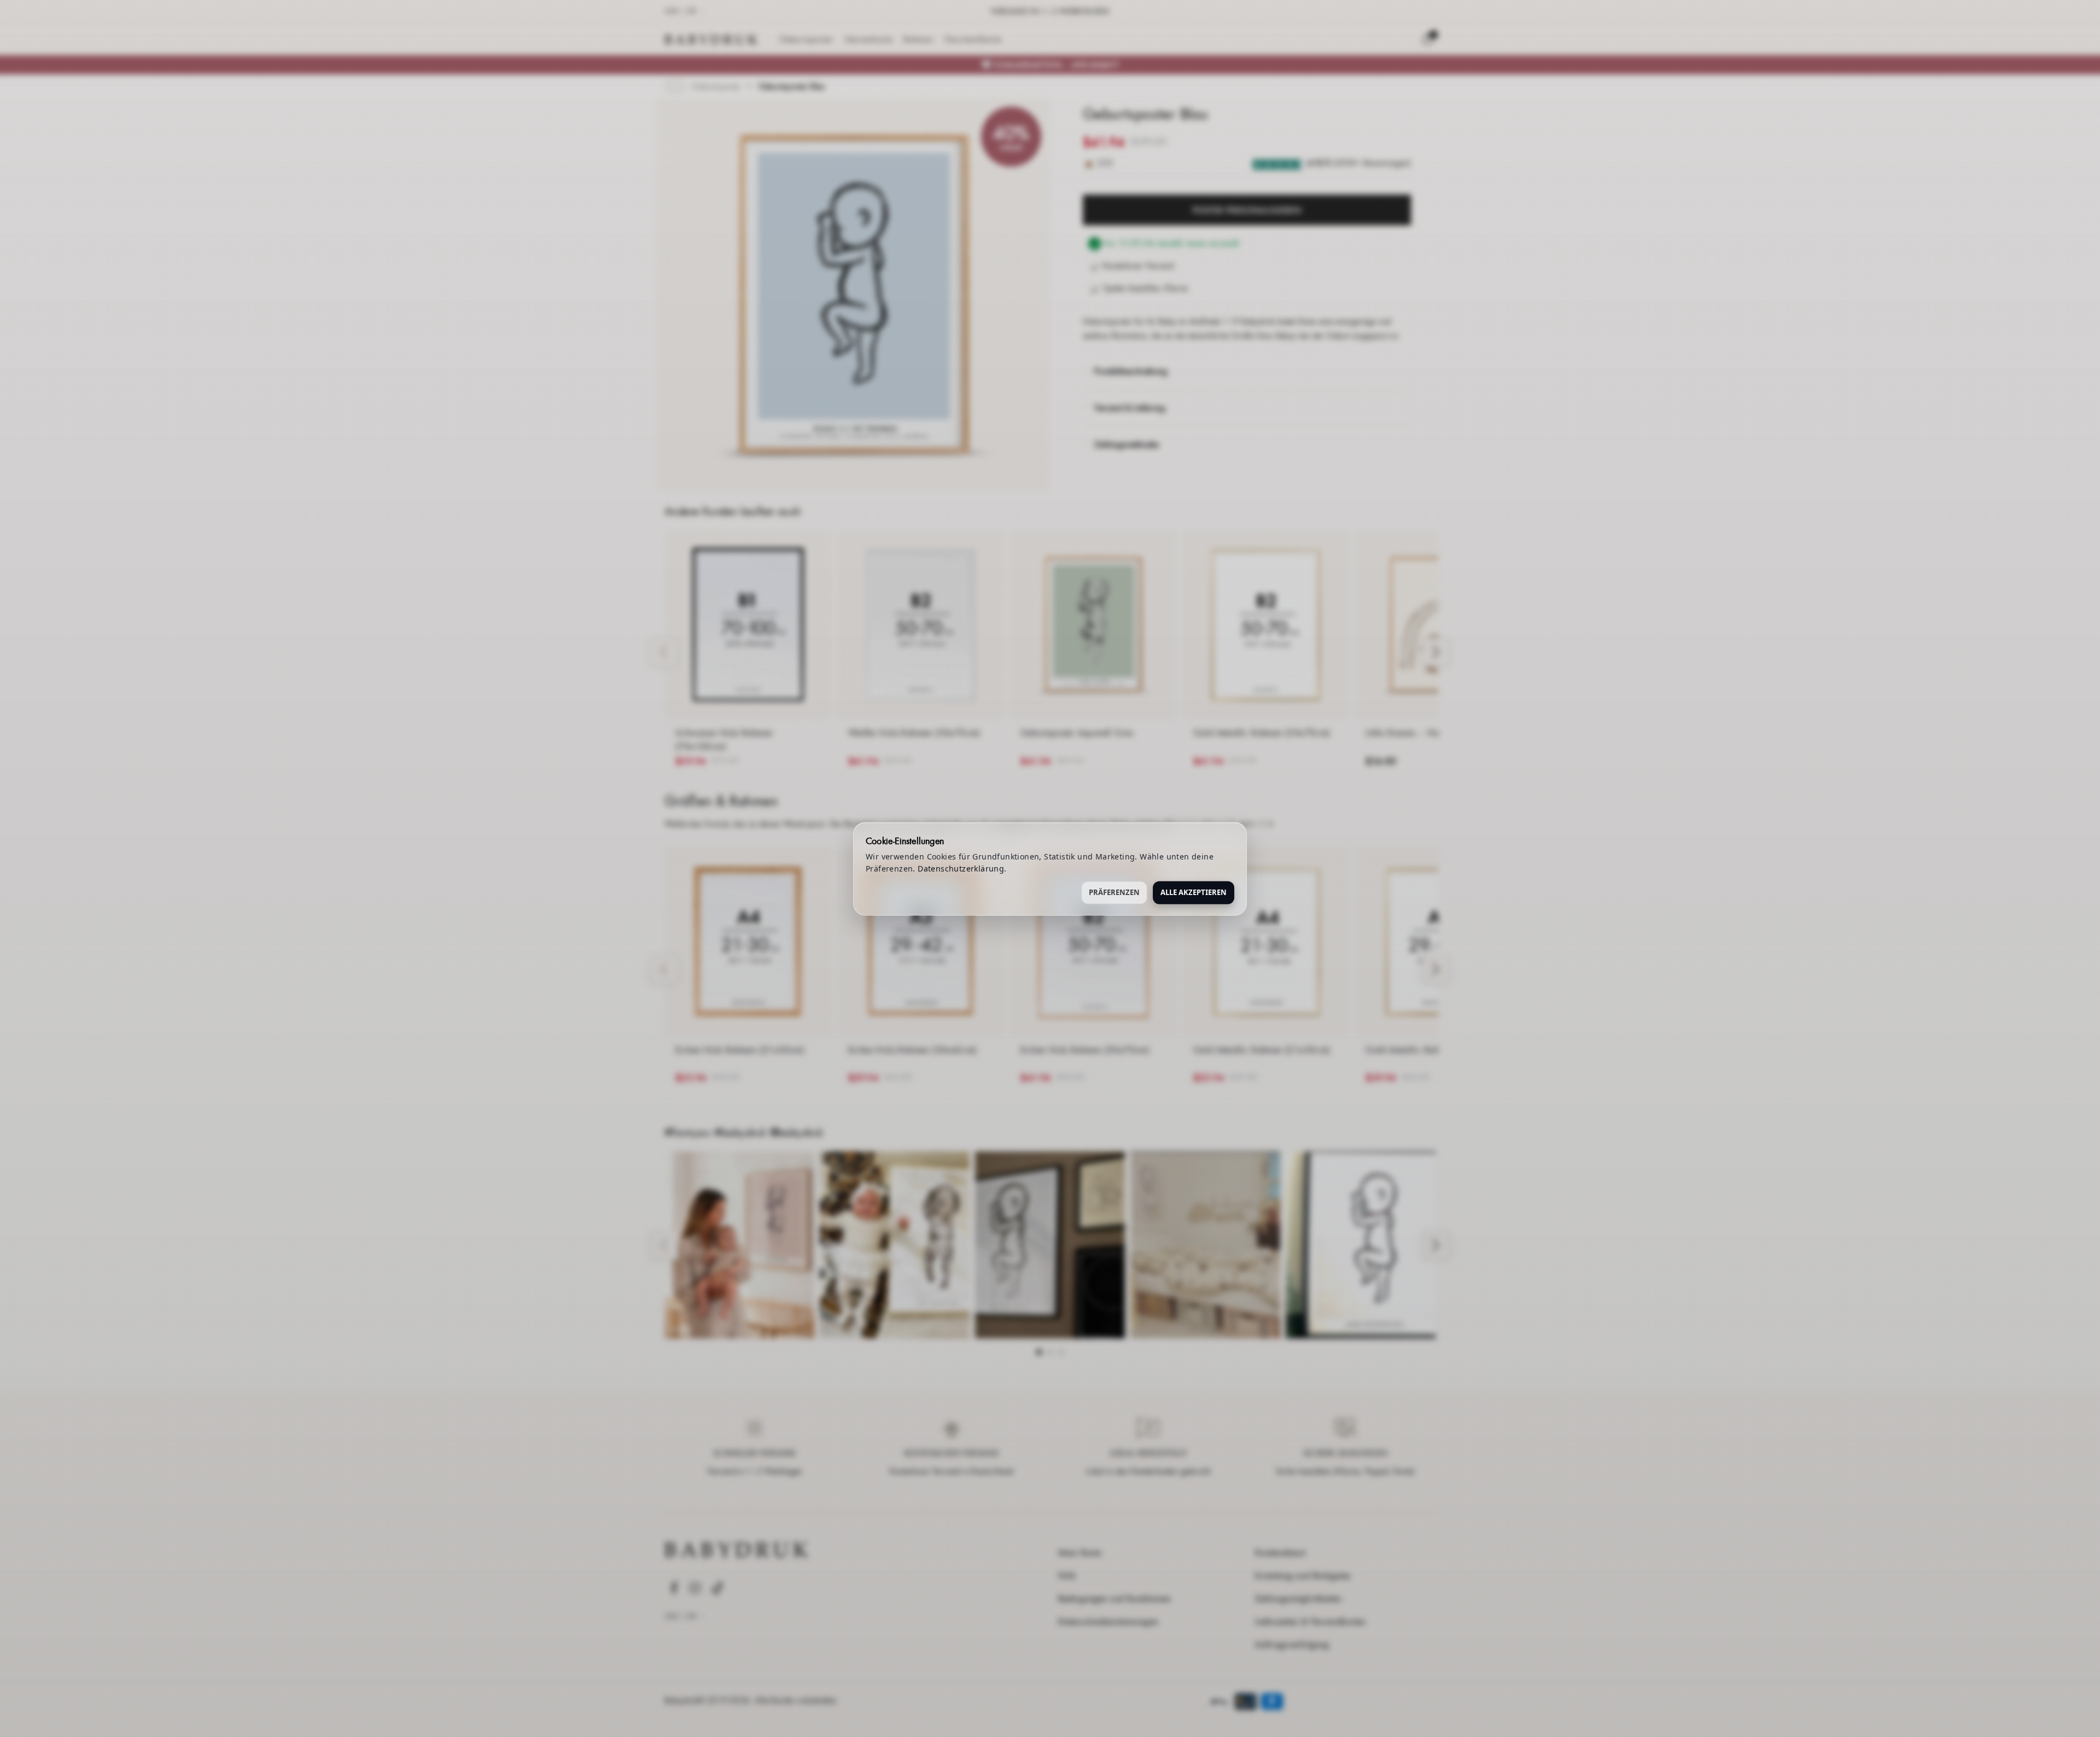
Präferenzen (1114, 892)
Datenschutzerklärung (961, 868)
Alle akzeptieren (1194, 892)
